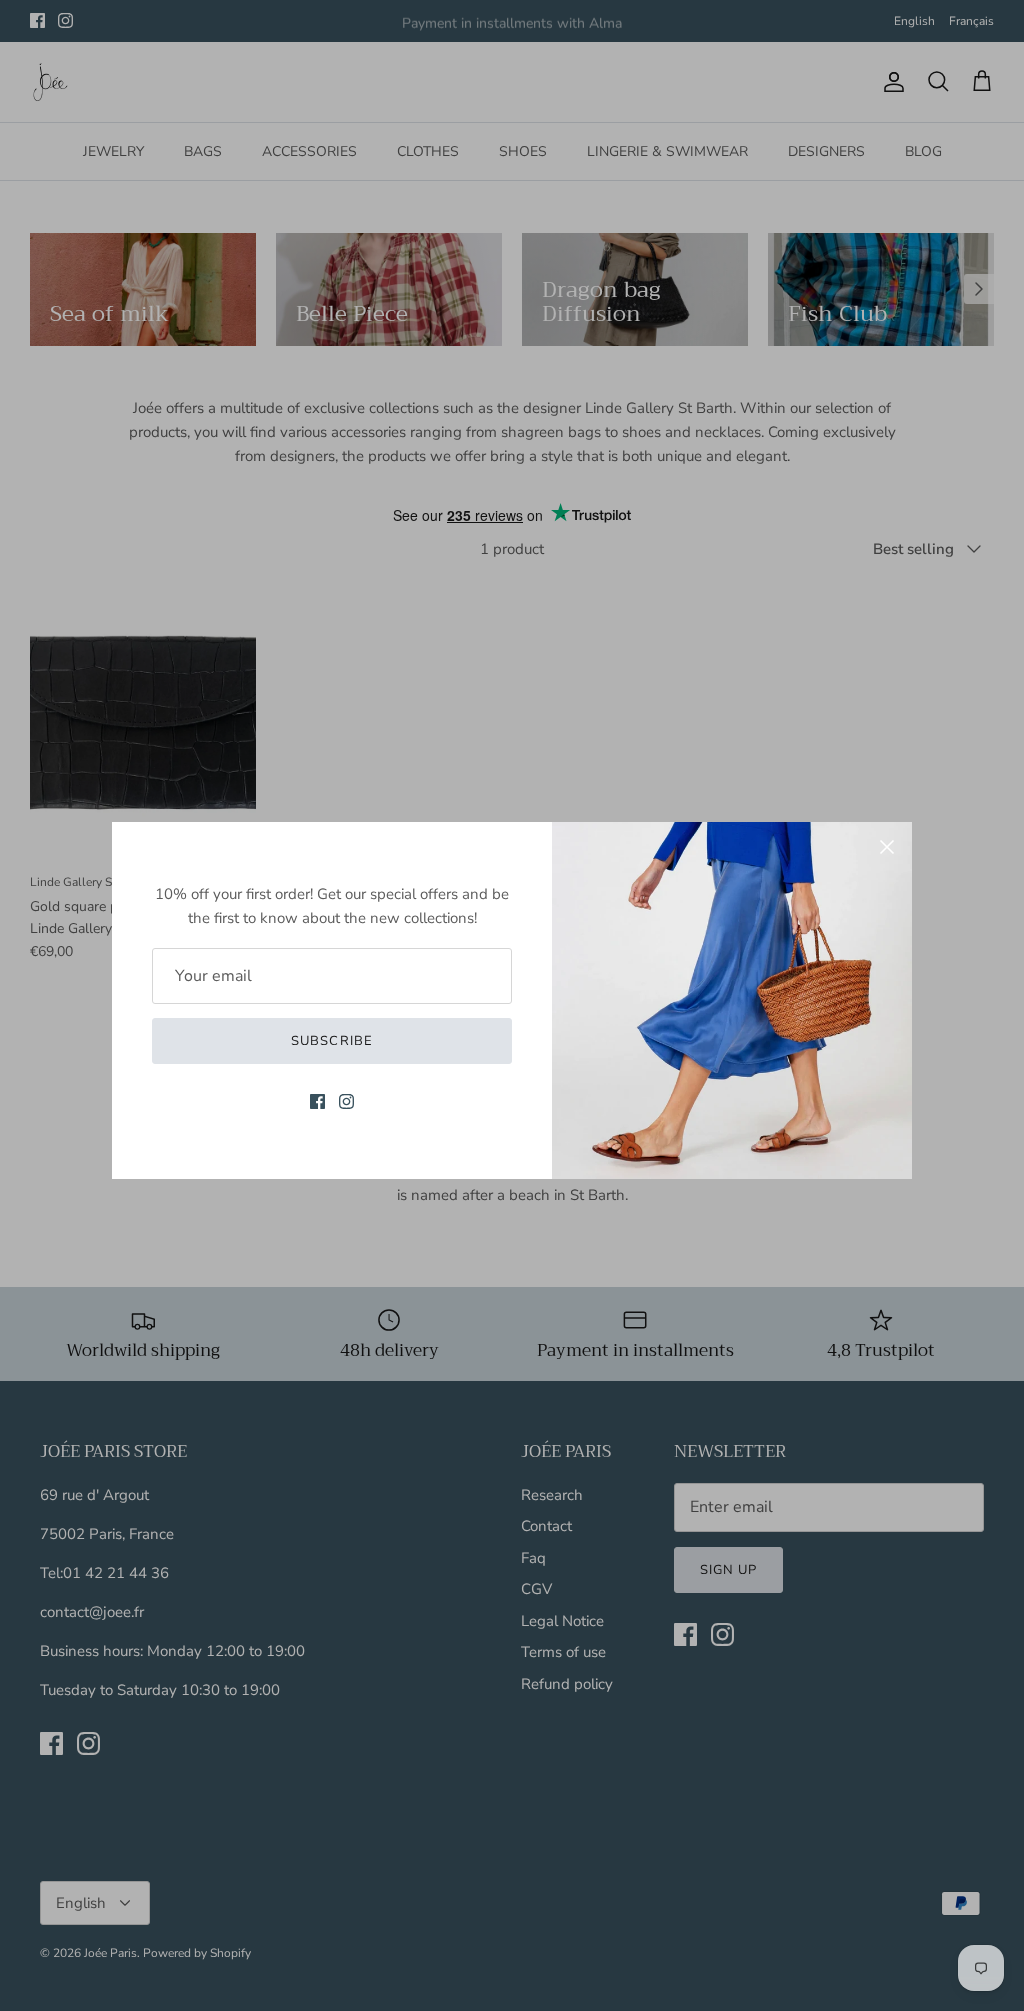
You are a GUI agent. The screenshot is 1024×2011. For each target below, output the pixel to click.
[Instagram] (346, 1101)
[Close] (887, 847)
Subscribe (331, 1041)
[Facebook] (317, 1101)
